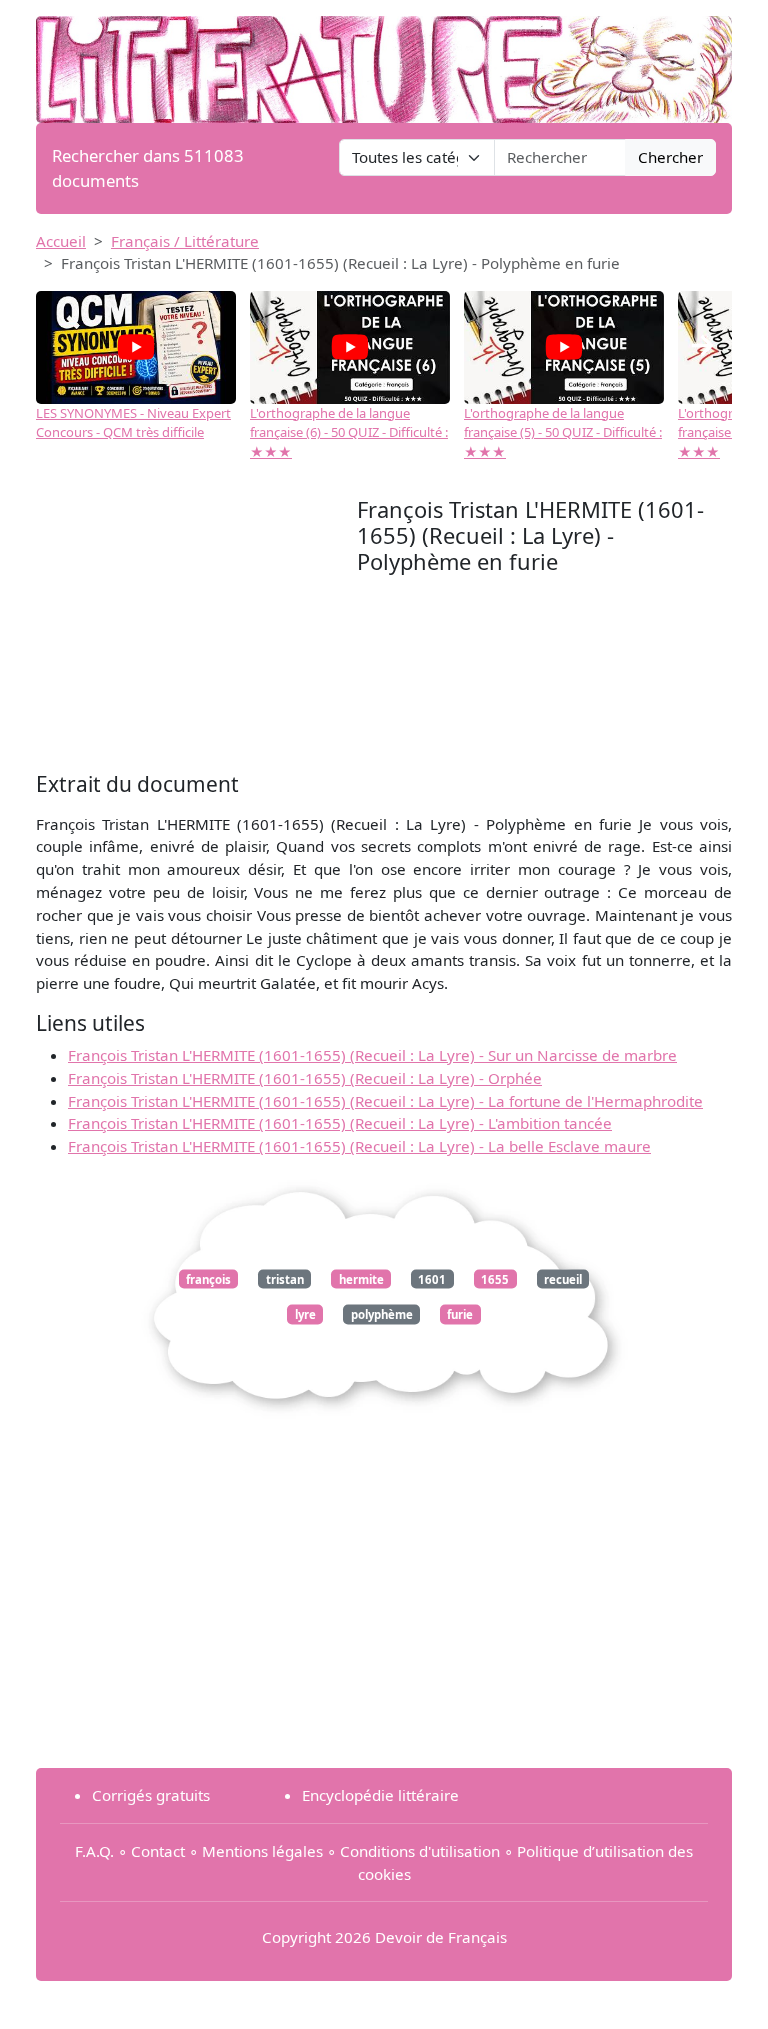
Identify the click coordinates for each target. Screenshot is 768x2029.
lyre (305, 1314)
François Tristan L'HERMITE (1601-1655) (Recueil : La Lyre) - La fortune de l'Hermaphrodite (385, 1101)
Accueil (61, 241)
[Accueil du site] (384, 60)
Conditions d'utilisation (420, 1851)
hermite (361, 1279)
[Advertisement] (196, 632)
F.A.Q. (94, 1851)
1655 (495, 1279)
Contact (158, 1851)
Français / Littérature (185, 241)
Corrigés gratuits (151, 1795)
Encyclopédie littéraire (380, 1795)
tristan (285, 1279)
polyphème (382, 1314)
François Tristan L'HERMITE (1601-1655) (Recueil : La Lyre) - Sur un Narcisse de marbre (372, 1055)
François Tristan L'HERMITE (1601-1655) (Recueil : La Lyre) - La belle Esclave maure (359, 1146)
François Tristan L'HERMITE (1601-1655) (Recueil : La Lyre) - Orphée (305, 1078)
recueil (563, 1279)
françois (208, 1279)
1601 (432, 1279)
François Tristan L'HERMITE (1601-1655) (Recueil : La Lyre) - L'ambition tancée (340, 1123)
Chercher (670, 157)
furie (460, 1314)
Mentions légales (262, 1851)
